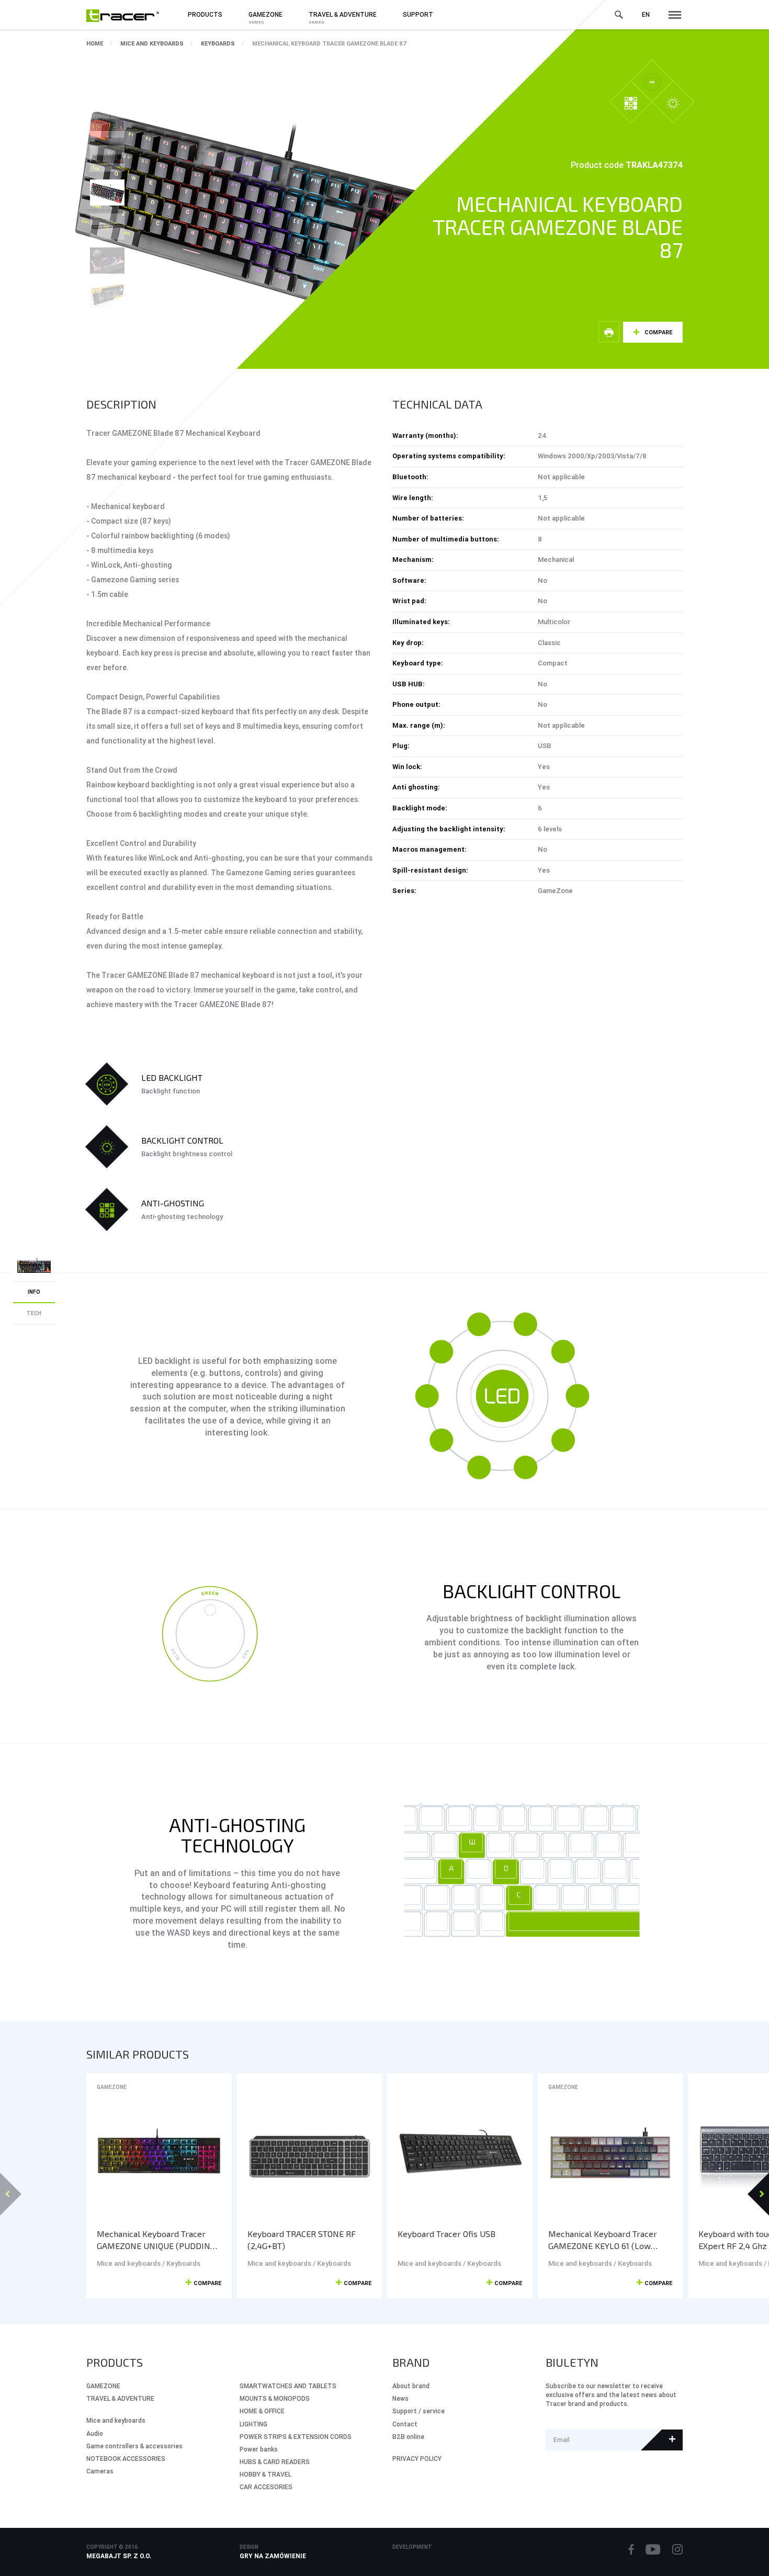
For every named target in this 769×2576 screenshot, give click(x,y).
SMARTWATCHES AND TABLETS (288, 2386)
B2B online (408, 2437)
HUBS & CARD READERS (275, 2462)
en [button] (646, 14)
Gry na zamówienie (273, 2556)
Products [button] (205, 14)
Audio (95, 2433)
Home (95, 43)
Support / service (419, 2411)
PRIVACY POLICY (417, 2459)
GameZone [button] (265, 14)
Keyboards (218, 43)
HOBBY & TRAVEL (265, 2474)
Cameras (100, 2471)
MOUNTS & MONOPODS (275, 2398)
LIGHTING (253, 2424)
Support (418, 14)
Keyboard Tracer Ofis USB (446, 2234)
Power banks (259, 2449)
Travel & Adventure (120, 2398)
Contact (405, 2424)
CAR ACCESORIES (266, 2487)
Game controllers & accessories (134, 2446)
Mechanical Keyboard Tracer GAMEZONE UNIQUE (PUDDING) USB (158, 2240)
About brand (411, 2386)
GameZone (112, 2087)
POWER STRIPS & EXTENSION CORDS (296, 2437)
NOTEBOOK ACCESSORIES (126, 2459)
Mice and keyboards (152, 43)
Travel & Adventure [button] (343, 14)
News (400, 2398)
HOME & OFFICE (262, 2411)
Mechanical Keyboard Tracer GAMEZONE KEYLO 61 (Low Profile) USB (603, 2240)
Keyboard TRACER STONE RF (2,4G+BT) (302, 2240)
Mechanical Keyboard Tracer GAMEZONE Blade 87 (330, 43)
